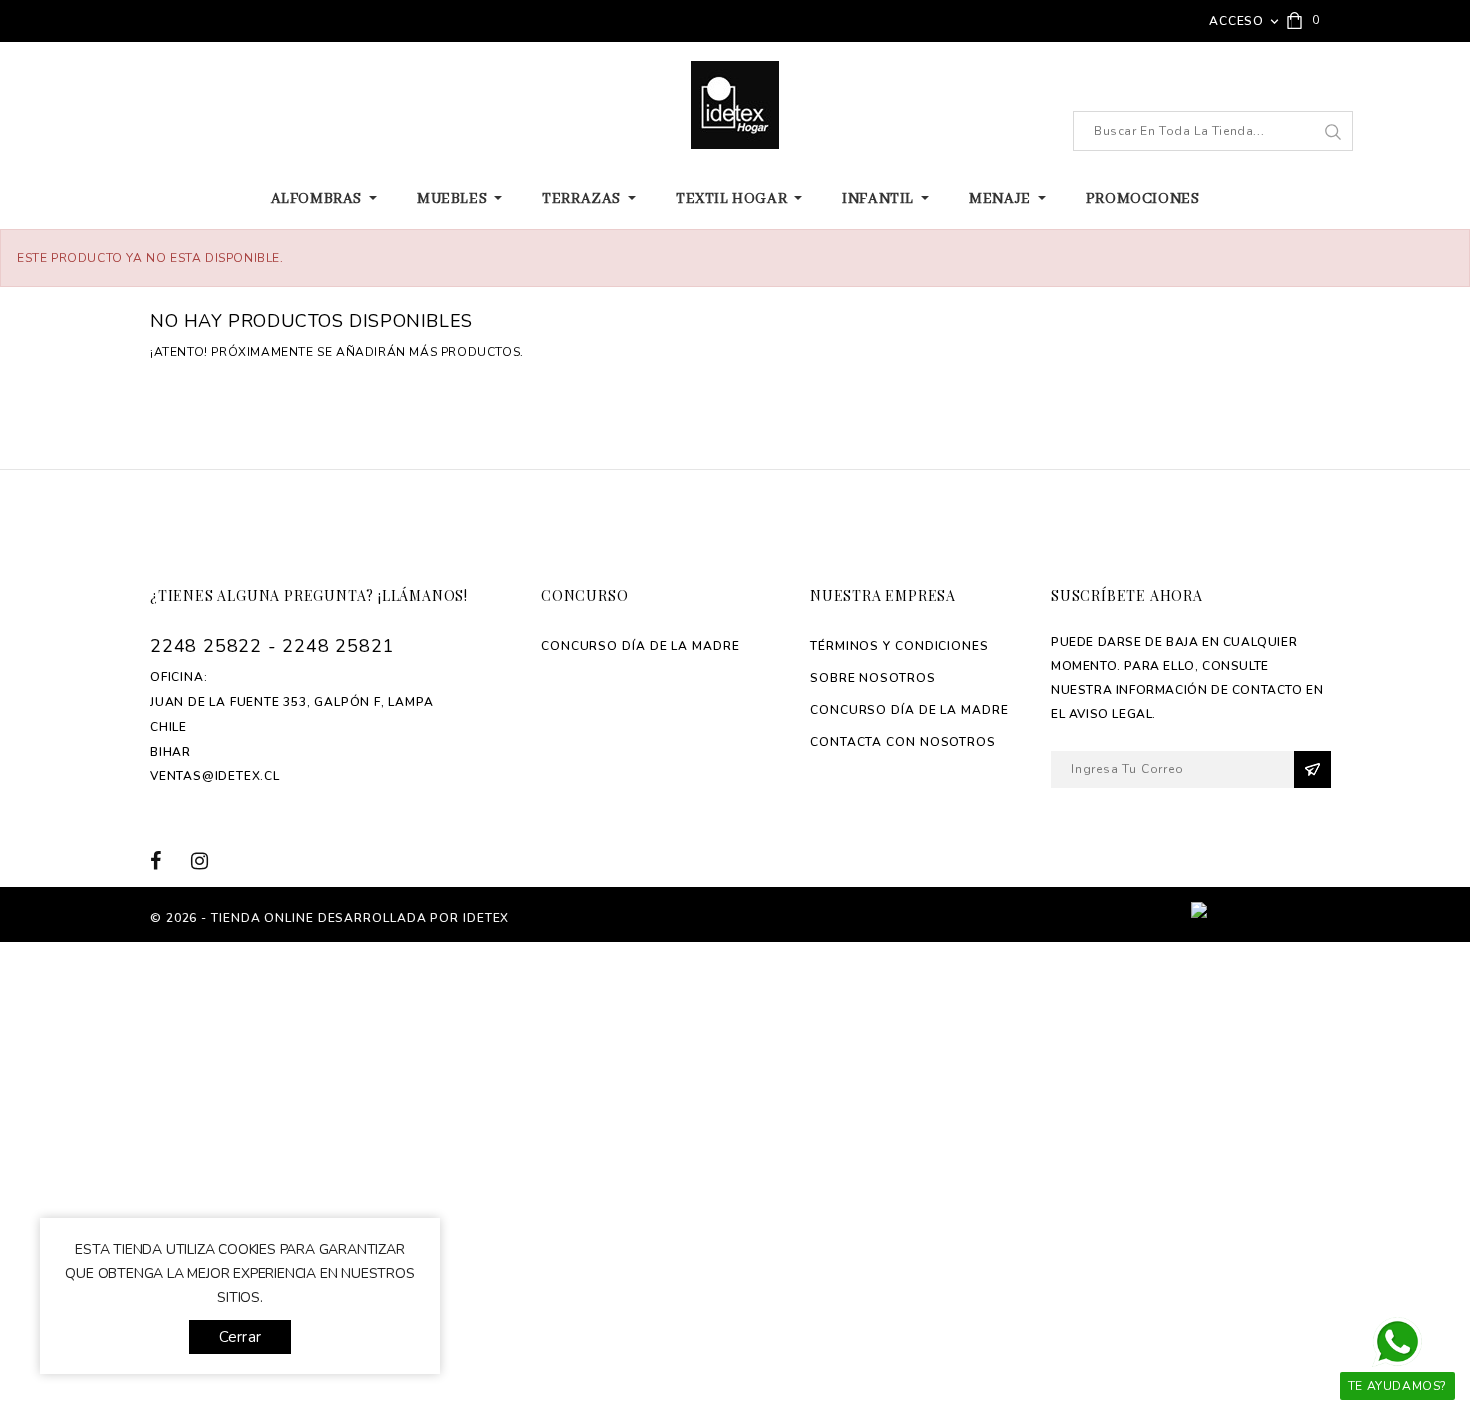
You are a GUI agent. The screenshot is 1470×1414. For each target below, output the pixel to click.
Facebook (167, 860)
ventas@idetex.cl (215, 776)
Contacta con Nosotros (903, 742)
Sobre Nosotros (873, 678)
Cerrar (240, 1337)
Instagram (206, 860)
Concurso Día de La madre (640, 646)
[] (1332, 132)
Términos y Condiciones (899, 646)
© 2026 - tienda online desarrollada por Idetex (329, 918)
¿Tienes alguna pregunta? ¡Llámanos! (309, 595)
